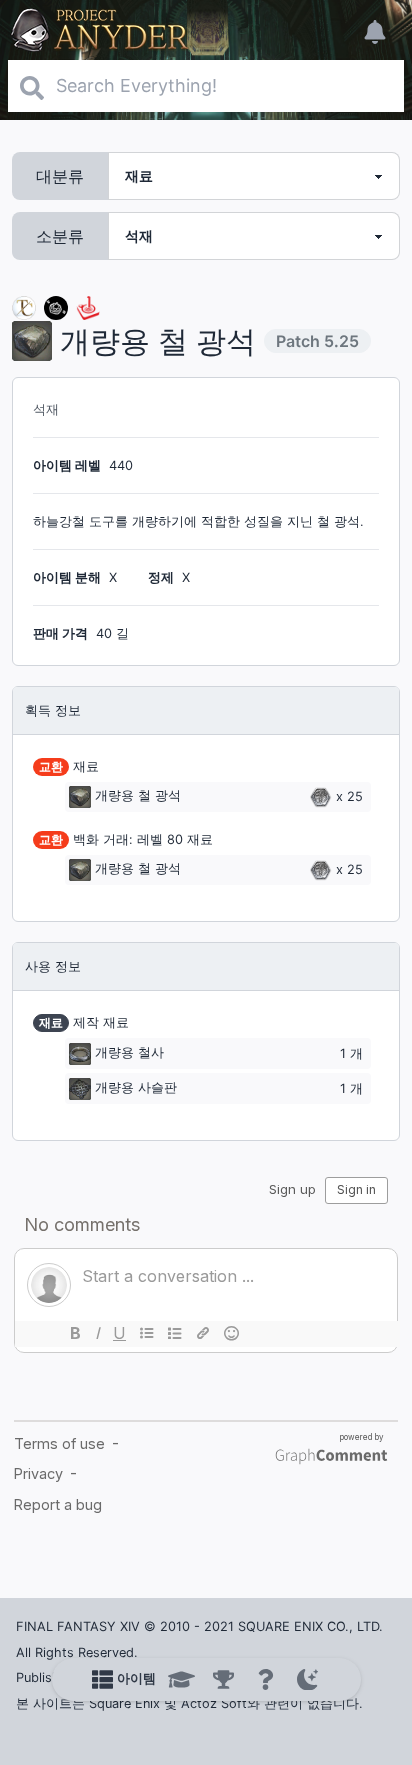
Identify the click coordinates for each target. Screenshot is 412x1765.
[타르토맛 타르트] (56, 306)
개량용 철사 (129, 1052)
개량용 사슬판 (136, 1087)
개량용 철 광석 (138, 796)
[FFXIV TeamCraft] (24, 306)
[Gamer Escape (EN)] (88, 306)
